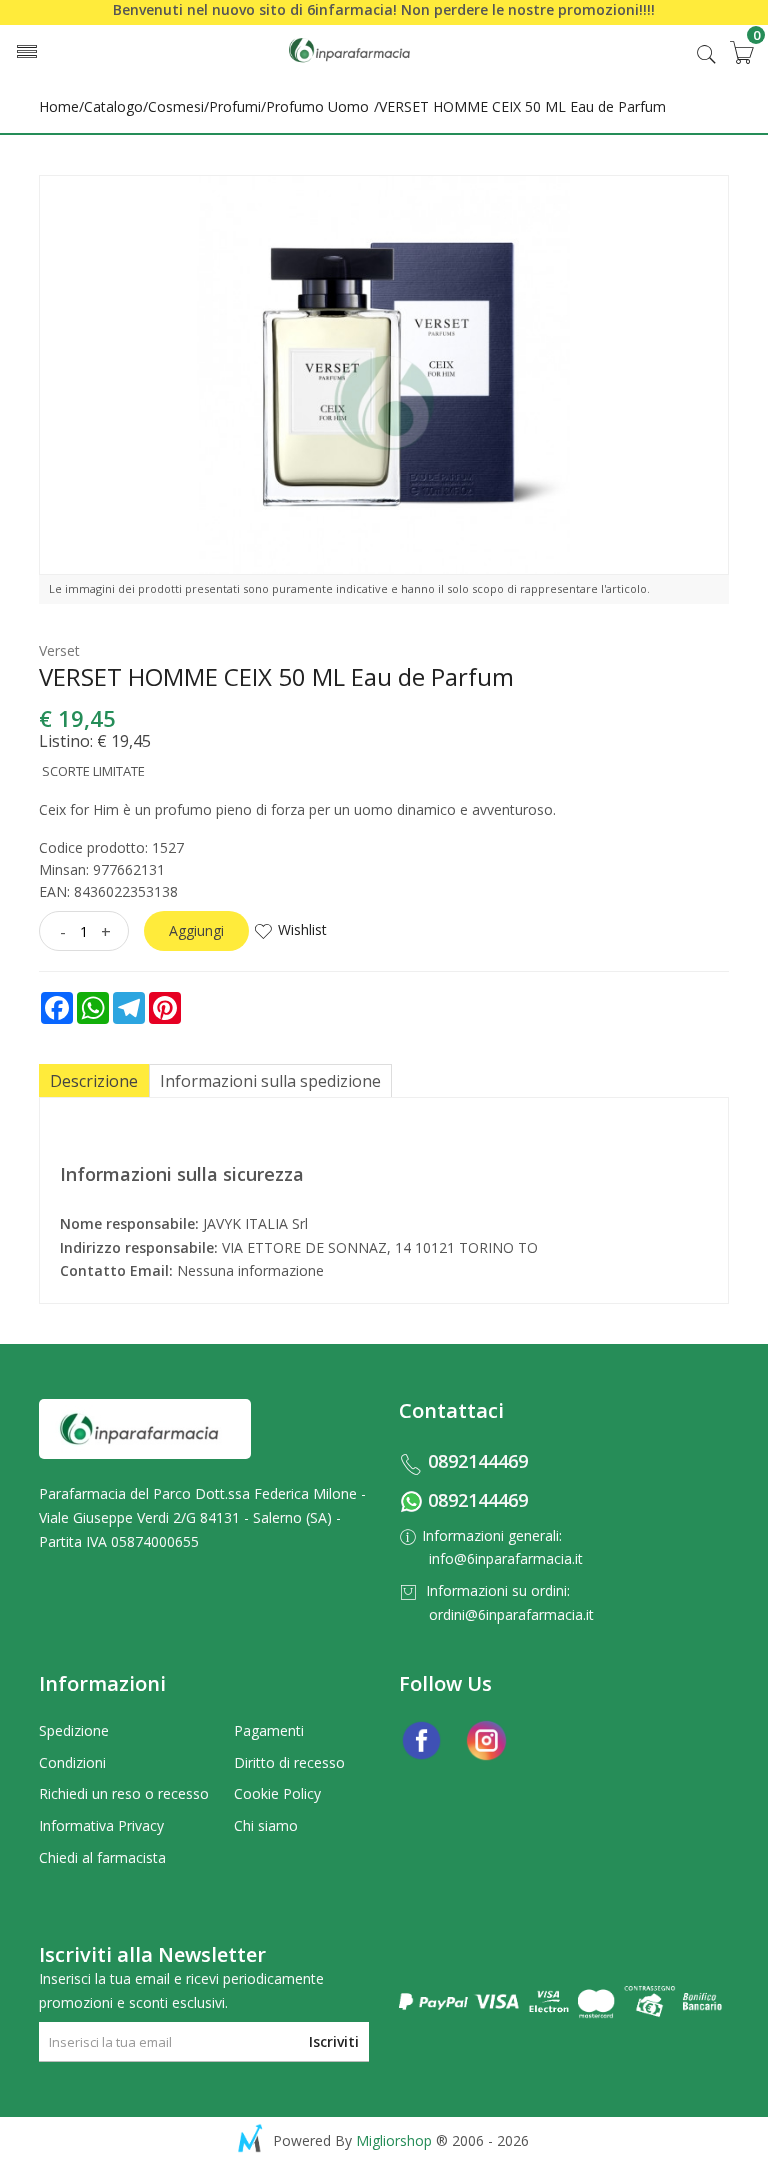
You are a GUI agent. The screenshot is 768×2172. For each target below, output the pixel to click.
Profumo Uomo (317, 106)
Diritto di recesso (289, 1762)
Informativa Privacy (101, 1825)
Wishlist (302, 929)
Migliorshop (394, 2140)
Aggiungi (196, 930)
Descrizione (94, 1081)
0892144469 (478, 1461)
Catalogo (113, 106)
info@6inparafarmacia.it (506, 1558)
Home (59, 106)
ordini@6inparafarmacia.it (511, 1614)
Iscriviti (334, 2041)
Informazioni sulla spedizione (270, 1081)
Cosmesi (176, 106)
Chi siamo (266, 1825)
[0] (741, 52)
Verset (59, 650)
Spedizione (74, 1730)
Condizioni (72, 1762)
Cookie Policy (277, 1793)
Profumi (235, 106)
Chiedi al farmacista (102, 1857)
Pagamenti (269, 1730)
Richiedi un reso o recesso (124, 1793)
